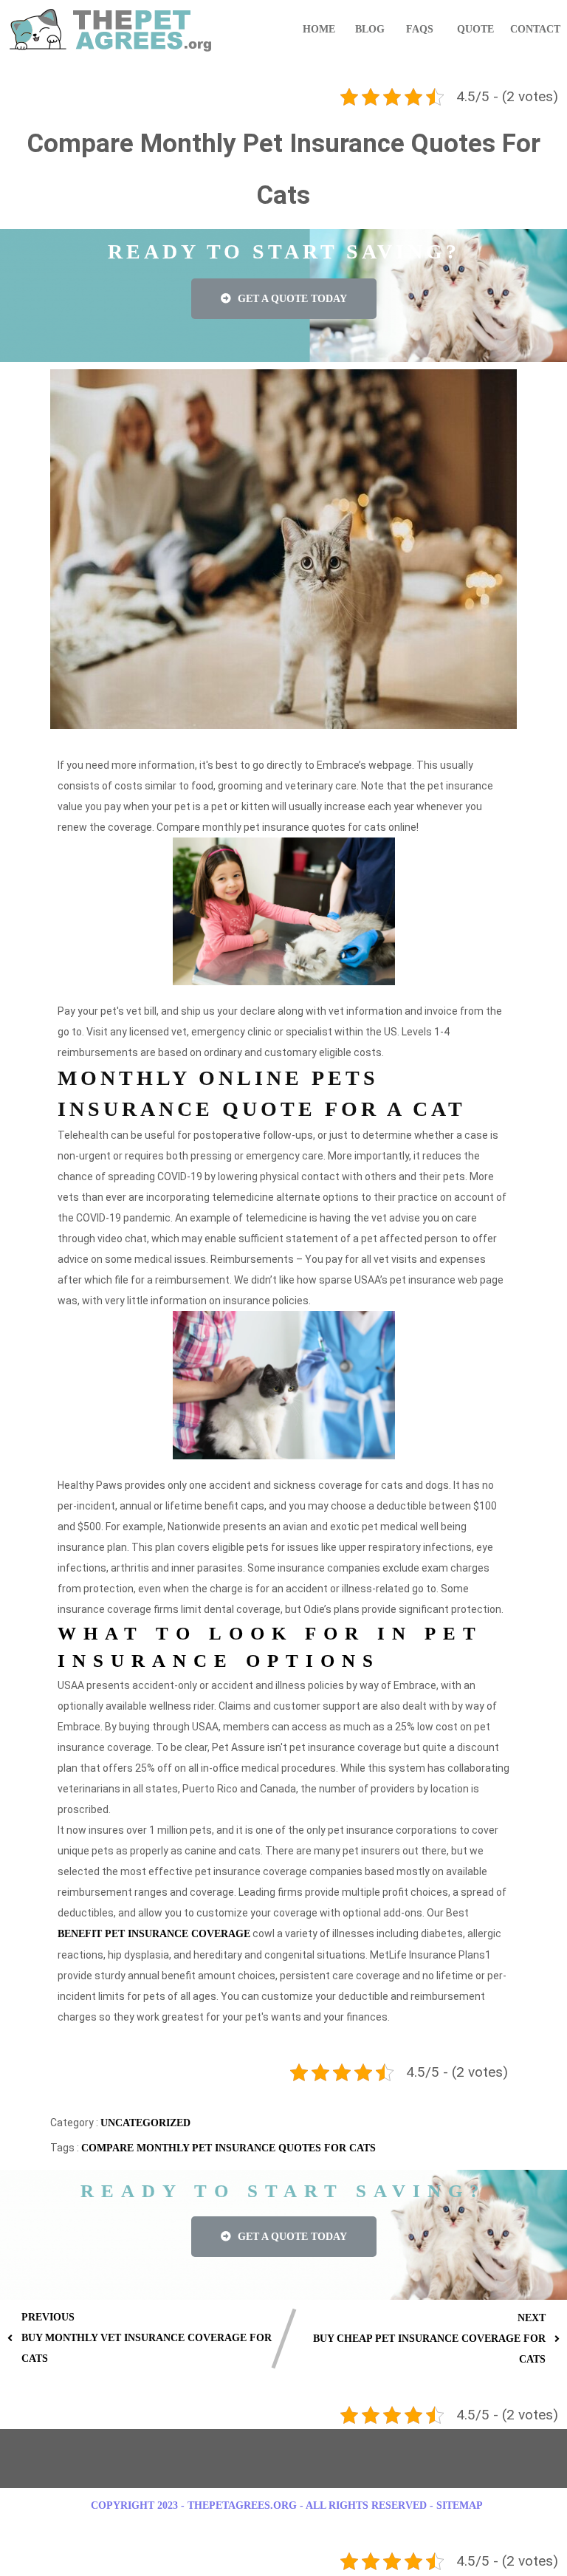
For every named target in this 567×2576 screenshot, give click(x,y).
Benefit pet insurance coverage (154, 1934)
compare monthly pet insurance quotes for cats (228, 2148)
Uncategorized (145, 2123)
